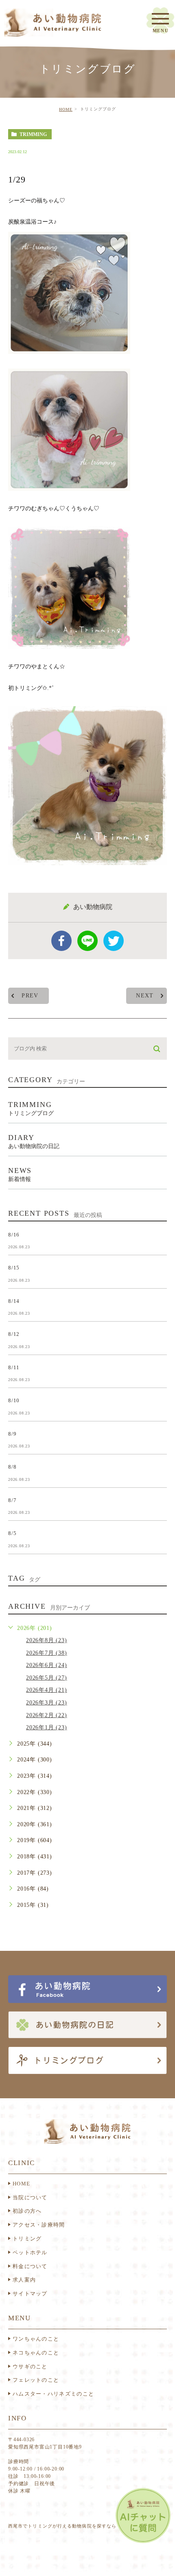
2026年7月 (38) (47, 1653)
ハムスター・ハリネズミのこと (53, 2394)
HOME (66, 109)
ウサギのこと (30, 2366)
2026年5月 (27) (47, 1678)
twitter (114, 941)
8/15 (14, 1268)
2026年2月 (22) (47, 1715)
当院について (30, 2197)
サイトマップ (30, 2294)
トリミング (27, 2239)
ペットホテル (30, 2252)
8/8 (12, 1467)
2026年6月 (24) (47, 1665)
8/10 (14, 1400)
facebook (61, 941)
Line (87, 941)
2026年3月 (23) (47, 1703)
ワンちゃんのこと (36, 2339)
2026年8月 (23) (47, 1640)
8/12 (14, 1334)
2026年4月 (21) (47, 1690)
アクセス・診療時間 (39, 2225)
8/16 (14, 1235)
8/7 (12, 1500)
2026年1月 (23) (47, 1727)
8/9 (12, 1433)
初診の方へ (27, 2211)
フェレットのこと (36, 2380)
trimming (33, 134)
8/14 (14, 1301)
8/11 (14, 1367)
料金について (30, 2266)
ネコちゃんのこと (36, 2353)
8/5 (12, 1533)
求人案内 (24, 2280)
